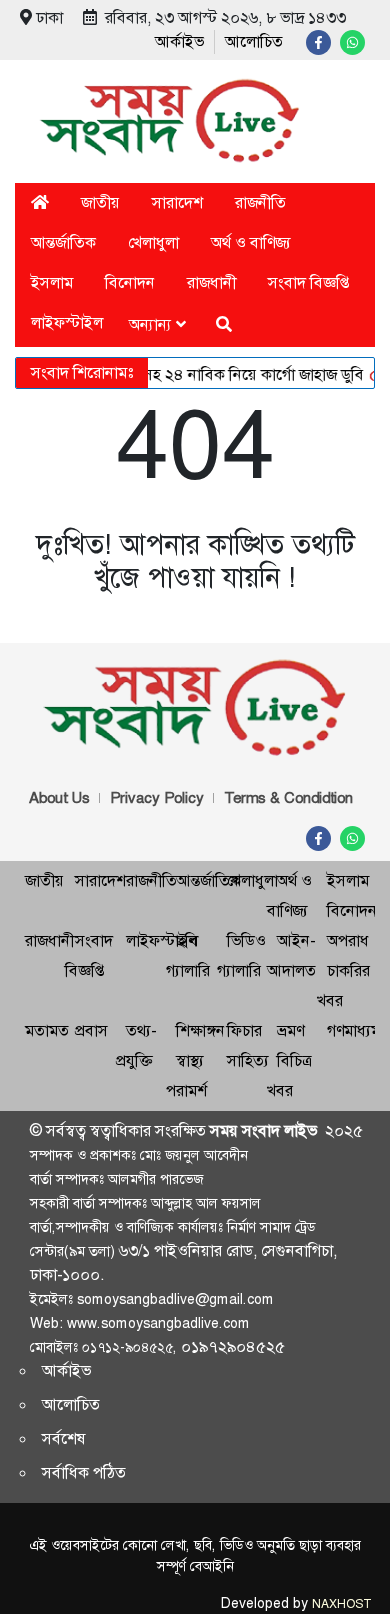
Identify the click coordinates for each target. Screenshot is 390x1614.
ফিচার (244, 1030)
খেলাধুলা (153, 242)
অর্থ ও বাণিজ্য (251, 242)
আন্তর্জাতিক (63, 242)
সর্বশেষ (64, 1438)
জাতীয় (100, 202)
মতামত (47, 1030)
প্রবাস (91, 1030)
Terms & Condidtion (288, 798)
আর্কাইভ (179, 41)
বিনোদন (130, 282)
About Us (59, 798)
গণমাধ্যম (353, 1030)
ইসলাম (52, 282)
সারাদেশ (177, 202)
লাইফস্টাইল (67, 322)
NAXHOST (341, 1604)
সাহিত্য (248, 1060)
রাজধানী (211, 282)
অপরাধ (348, 940)
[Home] (40, 202)
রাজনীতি (260, 202)
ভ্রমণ (290, 1030)
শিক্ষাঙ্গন (200, 1030)
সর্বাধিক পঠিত (84, 1472)
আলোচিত (254, 41)
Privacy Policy (157, 798)
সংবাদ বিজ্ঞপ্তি (308, 282)
